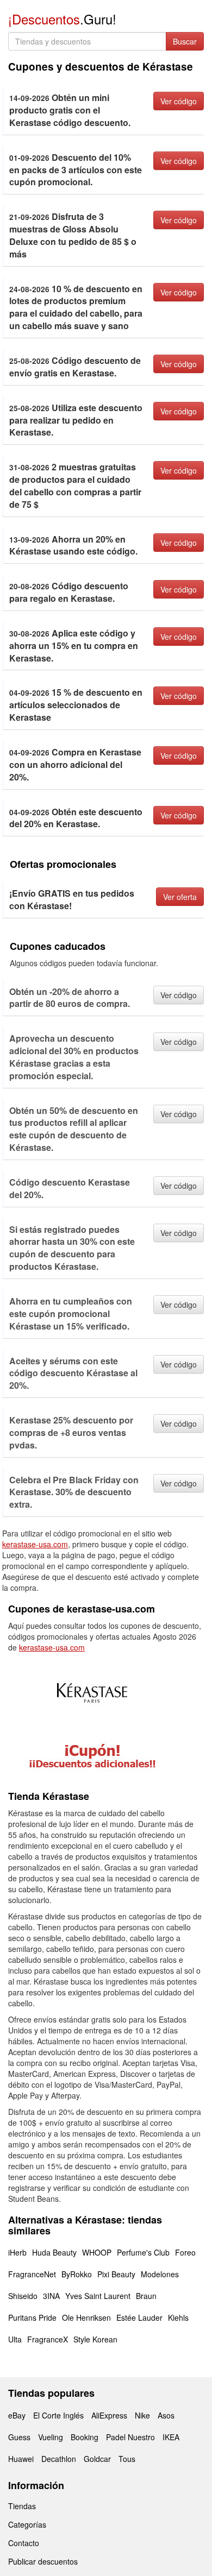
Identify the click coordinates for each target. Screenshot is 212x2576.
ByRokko (77, 2274)
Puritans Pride (32, 2317)
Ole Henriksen (86, 2317)
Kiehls (178, 2317)
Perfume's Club (143, 2252)
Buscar (185, 41)
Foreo (185, 2252)
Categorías (27, 2524)
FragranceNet (32, 2274)
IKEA (171, 2437)
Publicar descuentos (43, 2561)
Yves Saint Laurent (98, 2296)
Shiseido (23, 2296)
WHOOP (97, 2252)
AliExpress (109, 2415)
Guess (19, 2437)
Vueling (51, 2437)
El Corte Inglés (58, 2415)
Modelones (160, 2274)
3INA (51, 2296)
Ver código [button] (179, 101)
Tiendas (22, 2506)
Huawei (21, 2459)
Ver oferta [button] (180, 897)
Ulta (15, 2339)
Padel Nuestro (130, 2437)
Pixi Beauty (116, 2274)
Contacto (24, 2543)
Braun (146, 2296)
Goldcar (97, 2459)
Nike (142, 2415)
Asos (166, 2415)
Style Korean (95, 2339)
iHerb (17, 2252)
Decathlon (59, 2459)
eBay (17, 2415)
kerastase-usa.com (35, 1544)
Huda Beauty (54, 2252)
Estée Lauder (139, 2317)
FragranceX (48, 2339)
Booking (85, 2437)
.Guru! (62, 19)
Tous (127, 2459)
